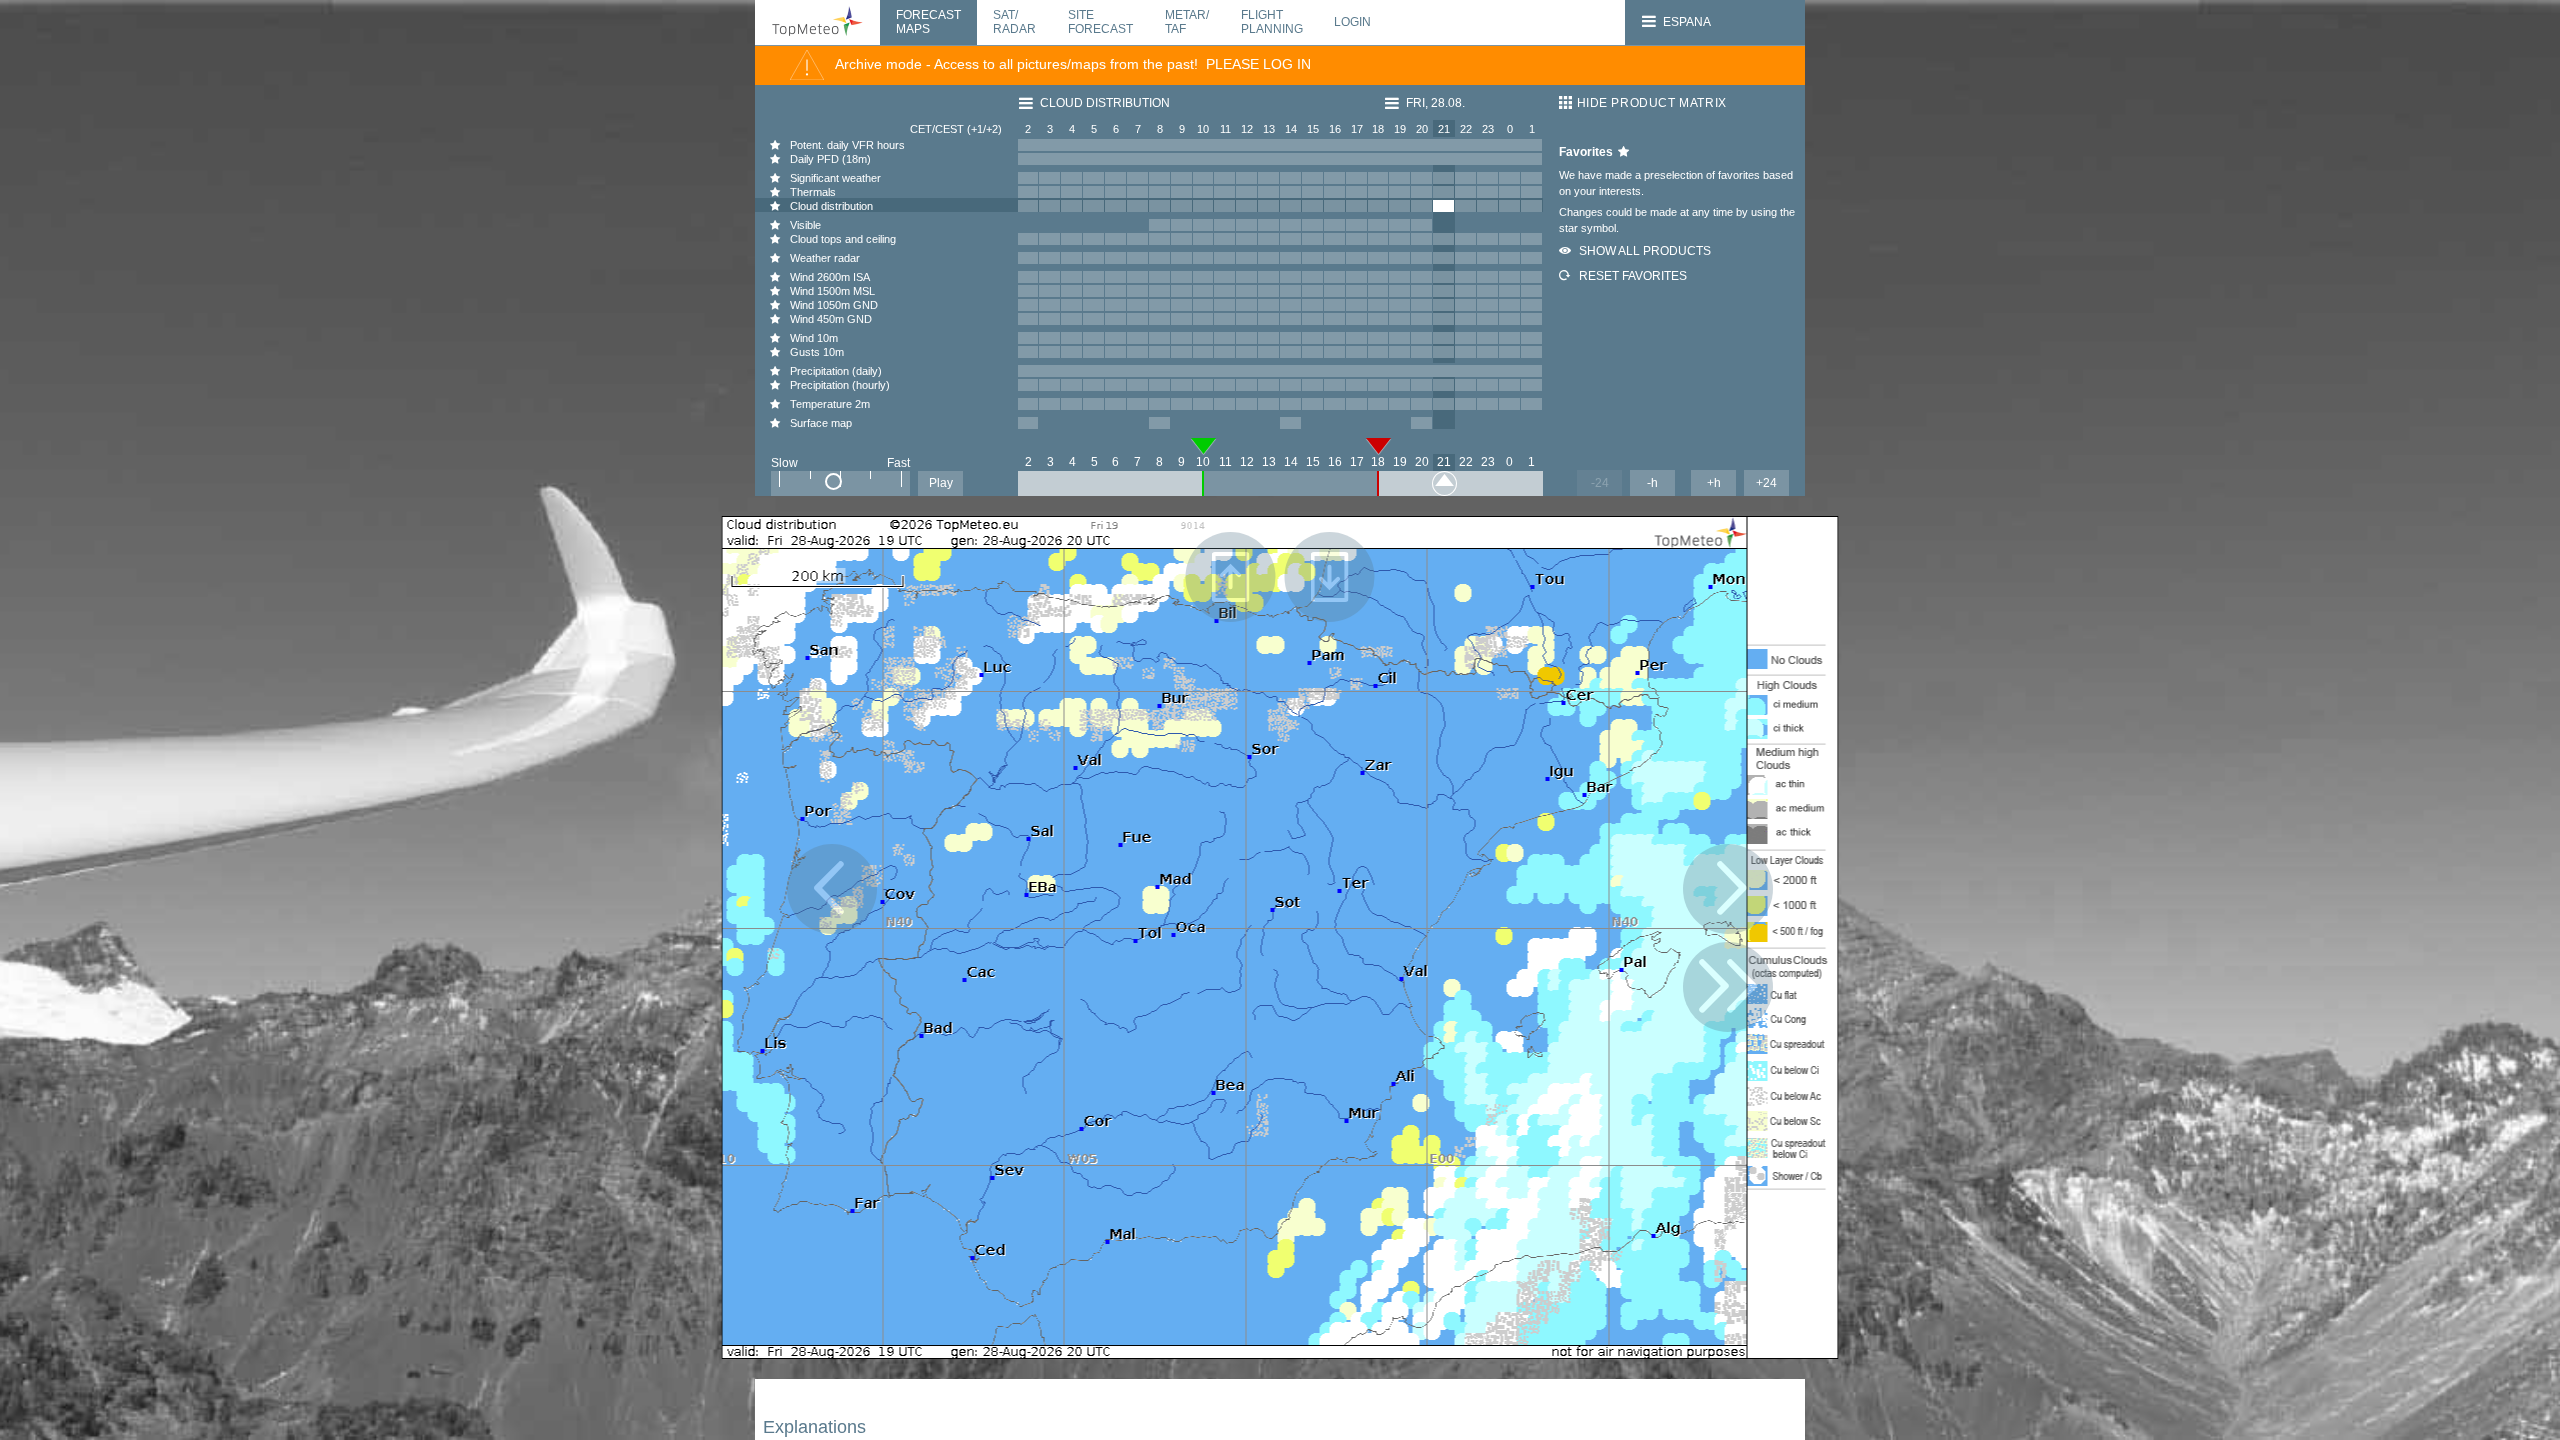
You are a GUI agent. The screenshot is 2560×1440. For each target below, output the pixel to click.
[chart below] (1330, 577)
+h (1714, 483)
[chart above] (1231, 577)
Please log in (1258, 64)
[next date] (1728, 987)
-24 (1600, 483)
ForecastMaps (928, 22)
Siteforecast (1100, 22)
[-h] (832, 889)
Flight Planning (1272, 21)
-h (1652, 483)
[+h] (1728, 889)
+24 (1766, 483)
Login (1352, 22)
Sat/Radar (1014, 22)
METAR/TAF (1187, 22)
